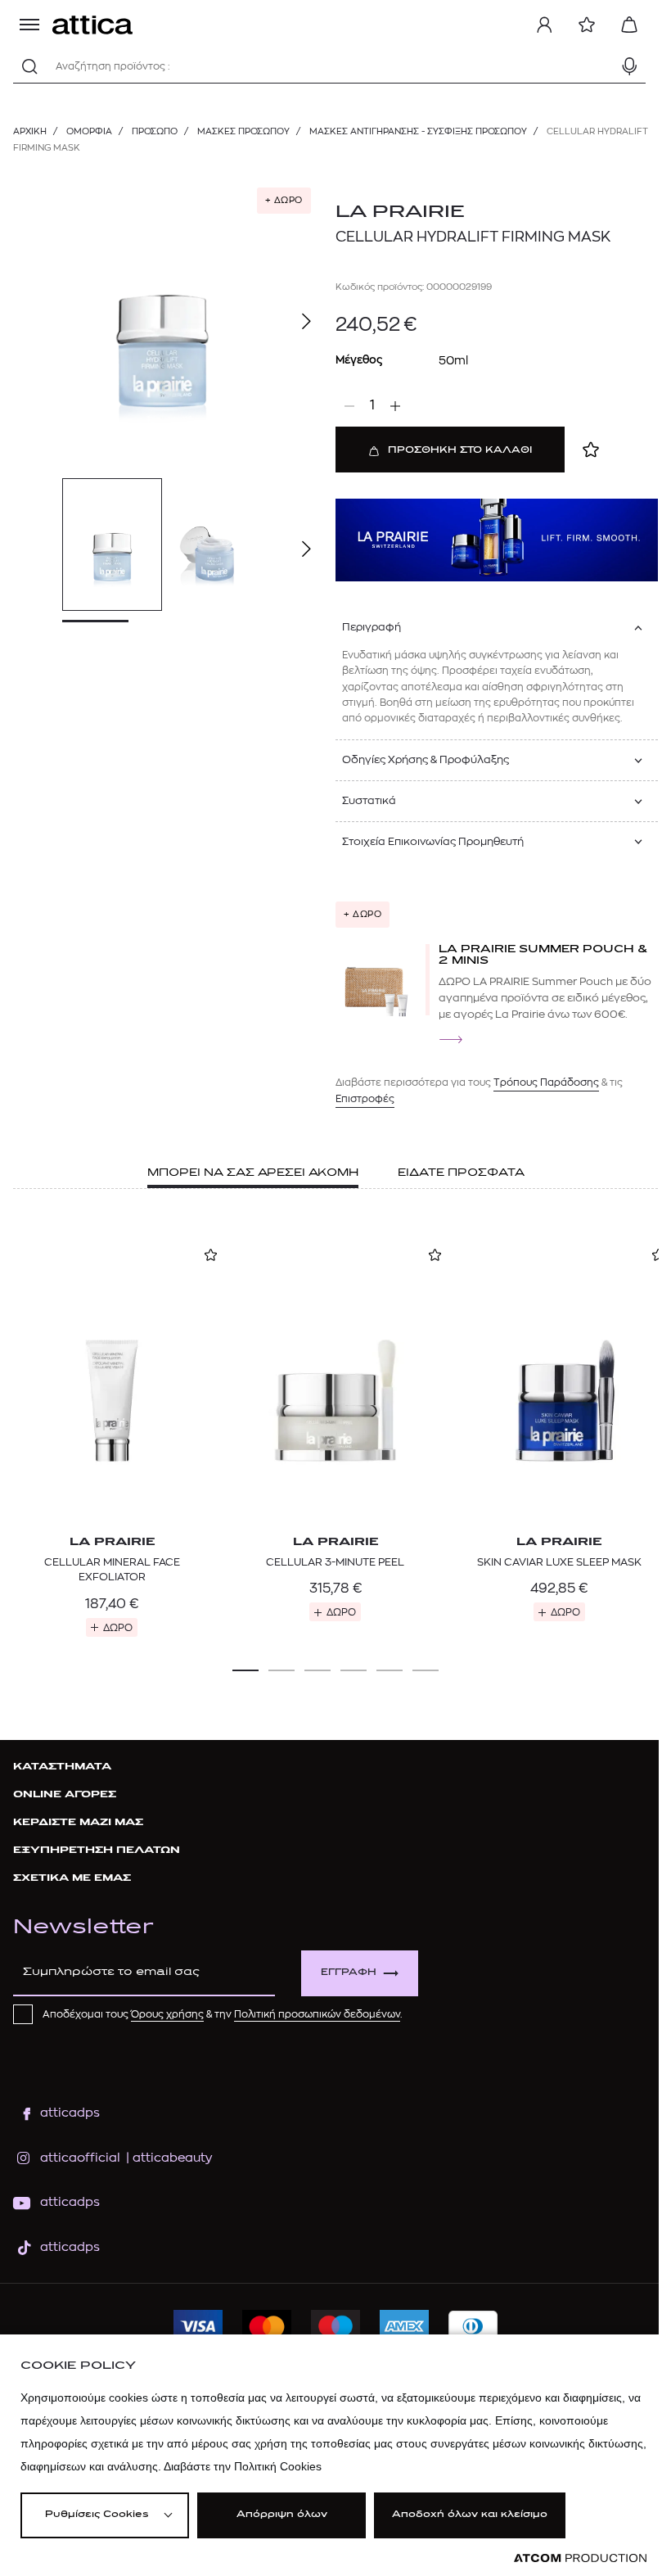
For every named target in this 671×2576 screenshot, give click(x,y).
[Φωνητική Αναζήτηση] (629, 66)
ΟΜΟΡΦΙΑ (89, 131)
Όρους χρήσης (167, 2014)
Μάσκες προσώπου (243, 131)
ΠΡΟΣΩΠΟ (155, 131)
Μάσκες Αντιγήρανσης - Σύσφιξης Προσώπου (418, 131)
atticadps (70, 2113)
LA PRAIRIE (400, 212)
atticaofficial (80, 2158)
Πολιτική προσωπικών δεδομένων (317, 2014)
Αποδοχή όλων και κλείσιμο (470, 2515)
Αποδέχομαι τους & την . (223, 2014)
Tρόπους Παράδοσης (546, 1082)
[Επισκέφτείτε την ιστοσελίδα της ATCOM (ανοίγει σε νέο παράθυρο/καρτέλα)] (580, 2558)
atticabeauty (167, 2158)
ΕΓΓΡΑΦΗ (349, 1973)
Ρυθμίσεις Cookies (97, 2515)
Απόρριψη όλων (282, 2515)
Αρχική (30, 131)
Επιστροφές (365, 1099)
